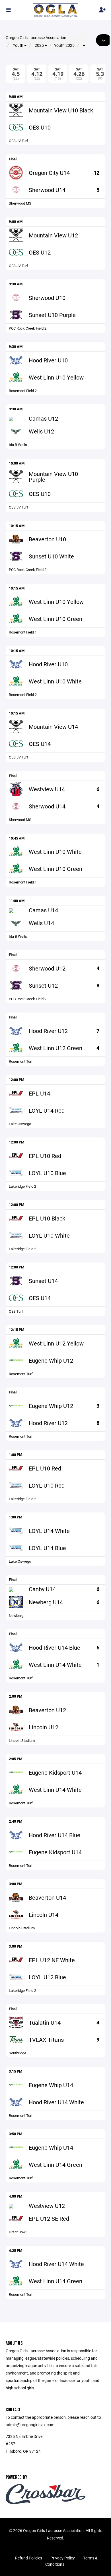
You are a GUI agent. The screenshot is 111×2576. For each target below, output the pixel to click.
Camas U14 (43, 910)
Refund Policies (29, 2558)
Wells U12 (41, 431)
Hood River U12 (48, 1031)
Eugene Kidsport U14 (55, 1772)
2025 (40, 45)
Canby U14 (42, 1589)
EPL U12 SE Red (49, 2218)
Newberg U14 (46, 1602)
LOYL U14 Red (47, 1110)
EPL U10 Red (45, 1156)
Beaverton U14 (47, 1897)
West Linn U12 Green (55, 1048)
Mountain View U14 (53, 727)
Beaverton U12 (47, 1710)
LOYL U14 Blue (47, 1548)
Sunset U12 (43, 985)
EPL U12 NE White (52, 1960)
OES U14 (40, 744)
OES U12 (40, 252)
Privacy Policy (63, 2558)
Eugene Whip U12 (51, 1360)
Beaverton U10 (47, 539)
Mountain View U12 (53, 235)
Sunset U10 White (51, 556)
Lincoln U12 (44, 1727)
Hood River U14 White (56, 2102)
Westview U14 (47, 789)
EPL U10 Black (47, 1218)
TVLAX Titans (46, 2040)
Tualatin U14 (45, 2022)
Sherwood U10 (47, 298)
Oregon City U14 (49, 173)
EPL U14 (39, 1093)
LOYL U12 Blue (47, 1977)
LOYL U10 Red (47, 1485)
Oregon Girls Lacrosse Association (36, 38)
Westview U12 (47, 2206)
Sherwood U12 (47, 968)
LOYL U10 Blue (47, 1173)
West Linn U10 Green (55, 619)
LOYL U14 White (49, 1531)
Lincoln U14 (44, 1915)
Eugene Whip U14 (51, 2085)
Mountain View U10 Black (61, 110)
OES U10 (40, 127)
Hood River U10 (48, 360)
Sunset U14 (43, 1281)
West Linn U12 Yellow (56, 1343)
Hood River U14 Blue (55, 1647)
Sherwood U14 (47, 190)
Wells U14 (41, 923)
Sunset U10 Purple (52, 315)
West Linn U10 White (55, 681)
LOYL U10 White (49, 1235)
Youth (18, 45)
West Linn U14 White (55, 1665)
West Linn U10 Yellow (56, 377)
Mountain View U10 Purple (53, 477)
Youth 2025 (64, 45)
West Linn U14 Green (55, 2165)
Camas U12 (43, 418)
